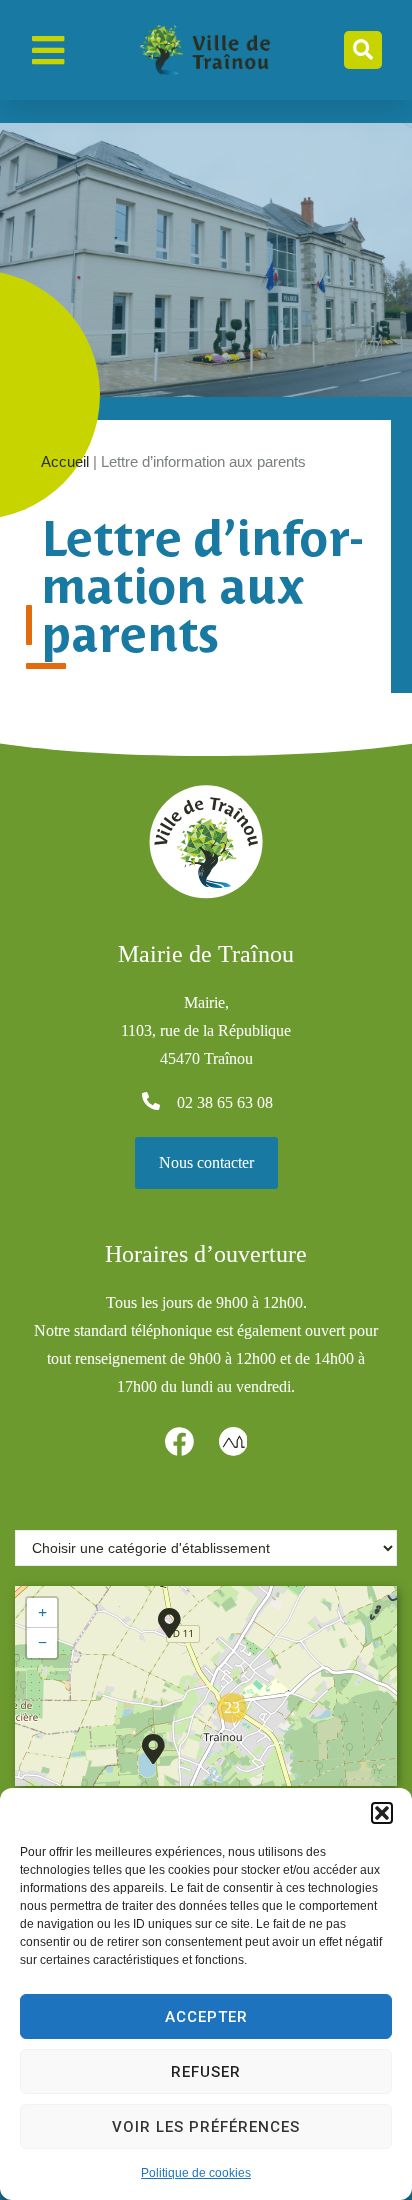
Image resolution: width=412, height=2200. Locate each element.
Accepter (206, 2017)
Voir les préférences (206, 2127)
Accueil (65, 461)
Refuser (206, 2072)
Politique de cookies (196, 2173)
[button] (382, 1813)
